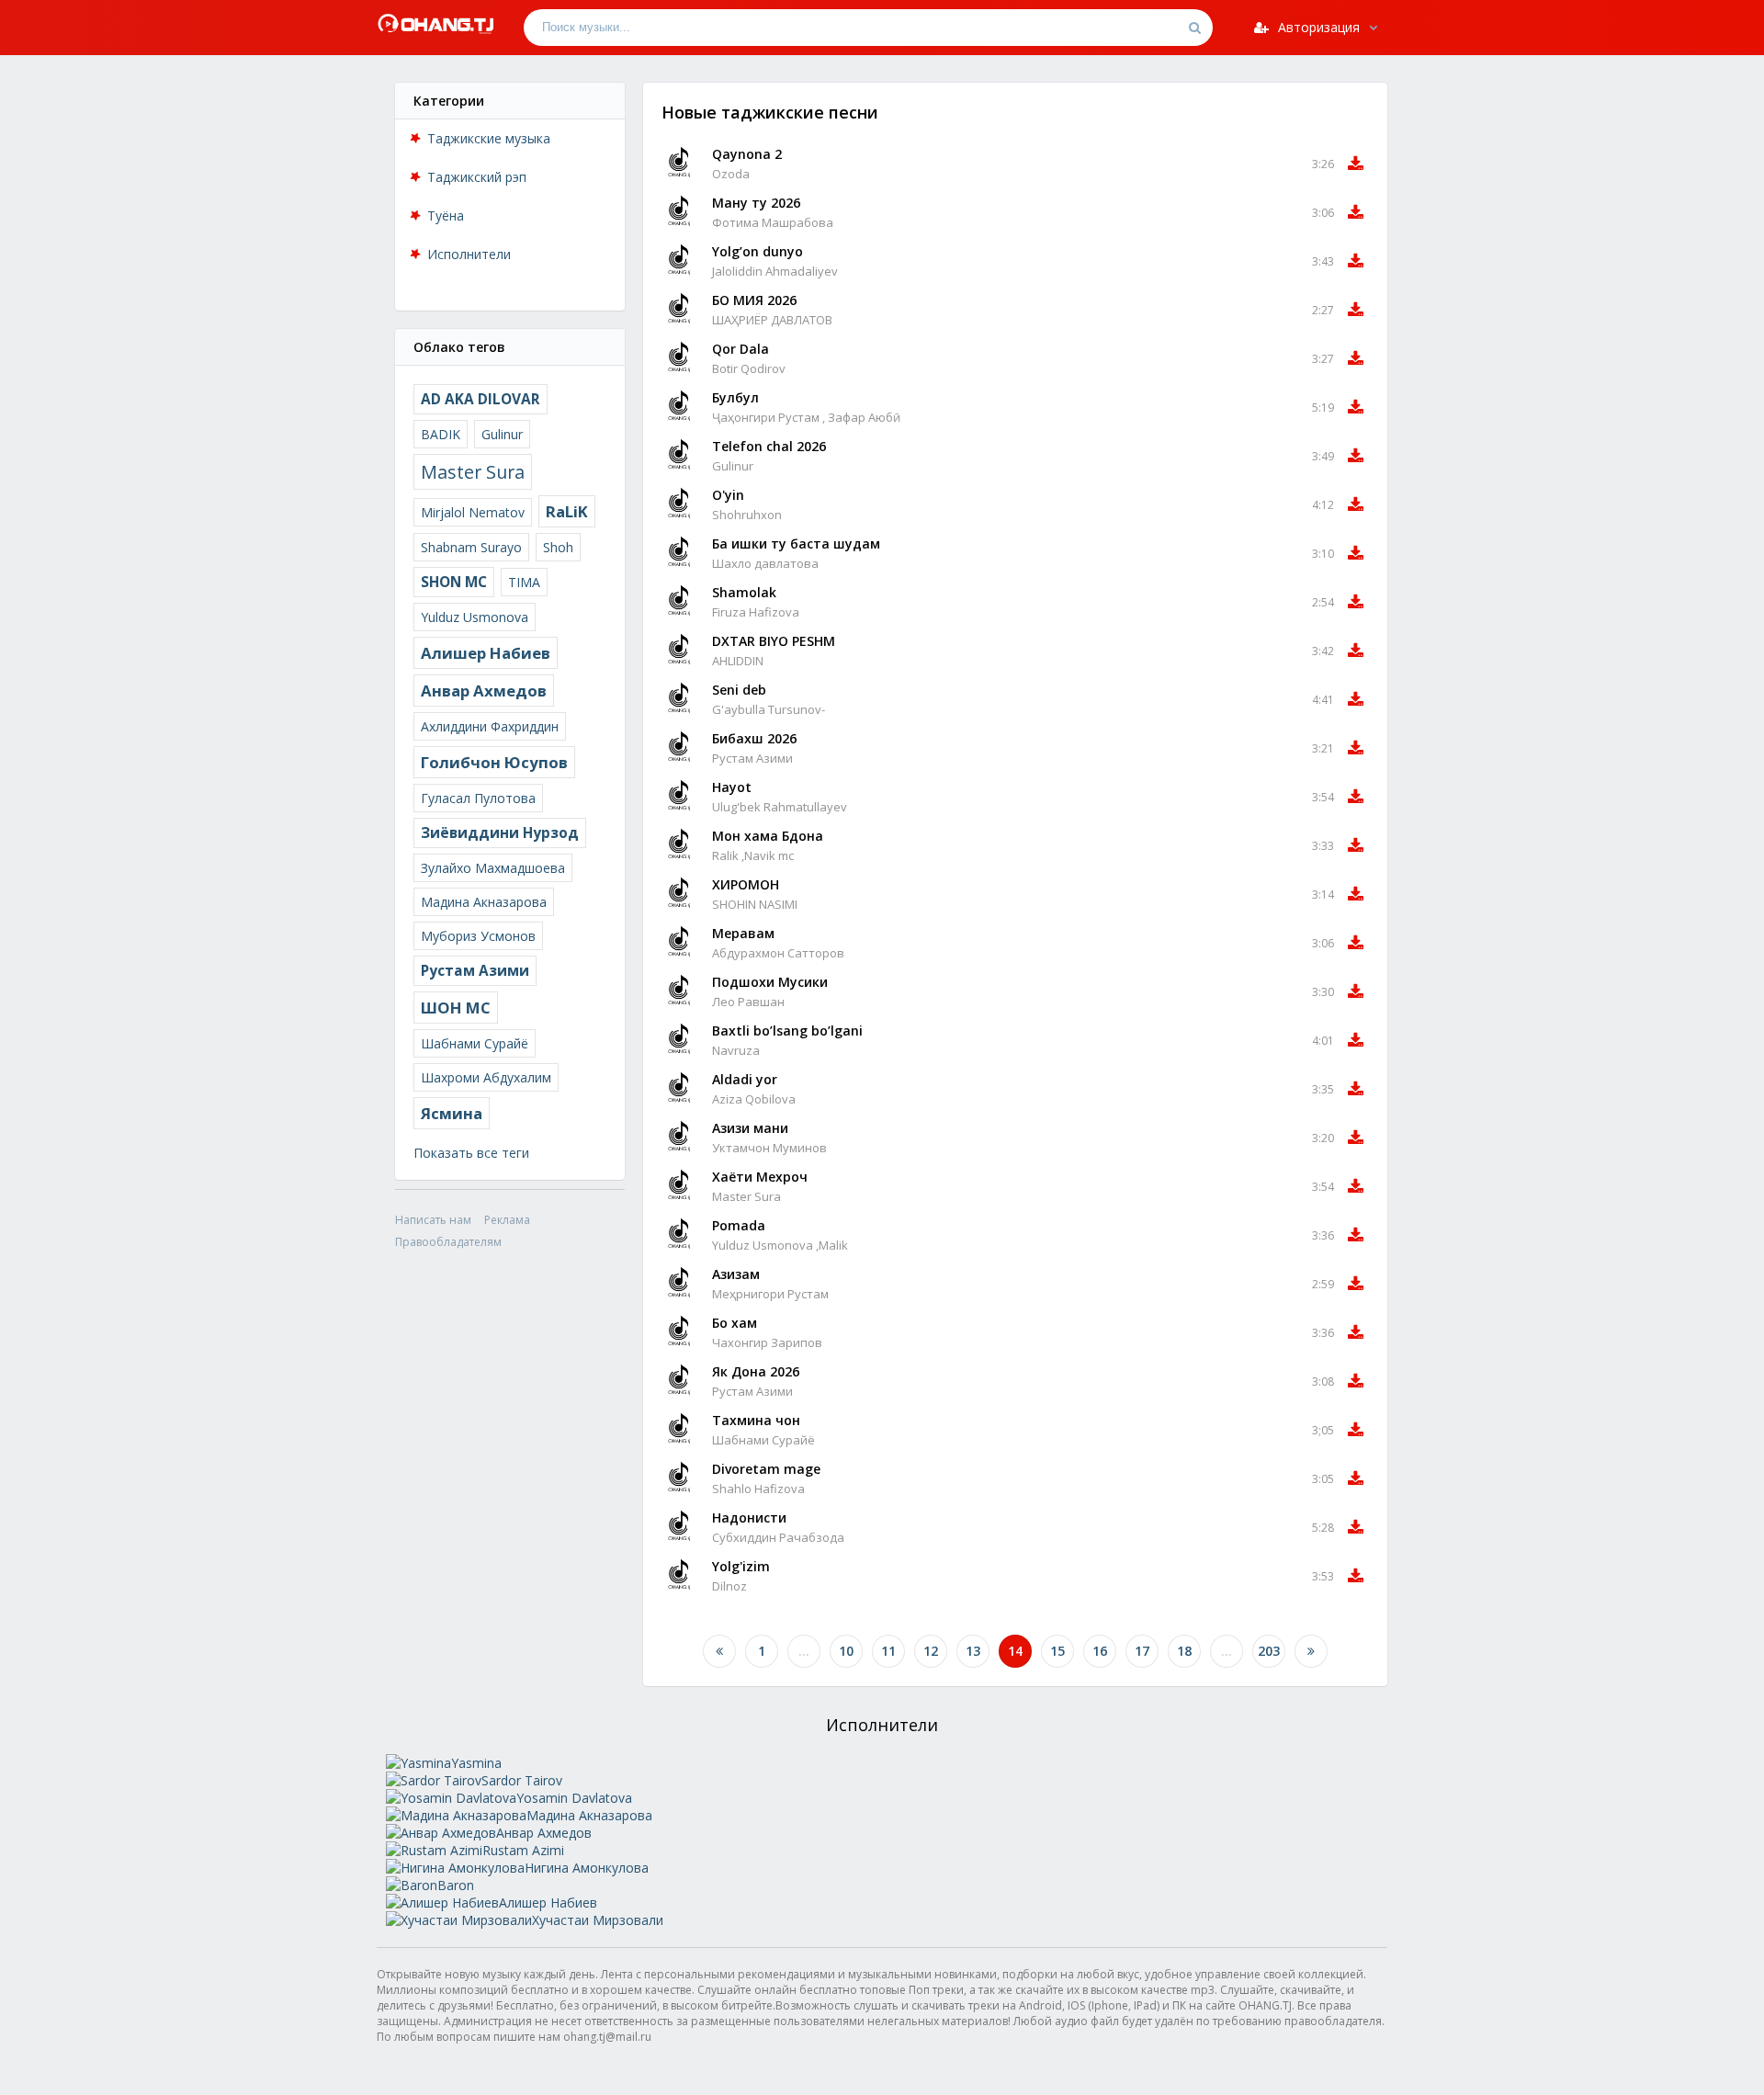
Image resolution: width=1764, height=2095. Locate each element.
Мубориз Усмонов (478, 936)
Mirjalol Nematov (473, 512)
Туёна (446, 215)
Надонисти (749, 1517)
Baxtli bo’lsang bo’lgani (787, 1031)
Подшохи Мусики (770, 982)
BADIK (441, 434)
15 (1057, 1651)
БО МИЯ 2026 (754, 300)
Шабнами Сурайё (475, 1043)
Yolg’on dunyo (758, 251)
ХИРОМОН (746, 884)
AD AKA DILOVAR (481, 399)
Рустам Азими (475, 971)
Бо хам (735, 1323)
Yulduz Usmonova (475, 617)
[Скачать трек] (1356, 164)
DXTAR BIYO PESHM (774, 641)
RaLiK (567, 511)
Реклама (507, 1220)
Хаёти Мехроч (760, 1177)
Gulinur (502, 434)
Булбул (735, 397)
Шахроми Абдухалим (486, 1077)
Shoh (558, 547)
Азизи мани (750, 1128)
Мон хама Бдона (768, 836)
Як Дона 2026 (756, 1371)
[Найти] (1194, 28)
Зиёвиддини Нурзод (500, 833)
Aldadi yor (745, 1079)
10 (846, 1651)
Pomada (739, 1225)
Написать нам (433, 1220)
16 (1100, 1651)
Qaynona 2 (747, 154)
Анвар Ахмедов (484, 691)
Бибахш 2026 (754, 738)
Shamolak (744, 592)
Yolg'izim (741, 1566)
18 (1184, 1651)
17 (1142, 1651)
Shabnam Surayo (471, 547)
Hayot (732, 787)
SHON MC (454, 582)
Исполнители (469, 254)
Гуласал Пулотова (478, 798)
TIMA (524, 582)
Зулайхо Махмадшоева (493, 868)
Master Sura (473, 472)
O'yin (728, 495)
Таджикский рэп (477, 177)
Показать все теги (471, 1153)
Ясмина (452, 1113)
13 (973, 1651)
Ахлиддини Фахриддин (490, 726)
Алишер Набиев (486, 653)
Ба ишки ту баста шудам (796, 544)
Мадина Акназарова (484, 902)
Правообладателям (448, 1242)
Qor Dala (741, 349)
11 (888, 1651)
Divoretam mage (766, 1469)
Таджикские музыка (489, 138)
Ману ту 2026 (756, 203)
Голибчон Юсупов (494, 762)
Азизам (736, 1274)
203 (1269, 1651)
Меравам (743, 933)
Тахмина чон (756, 1420)
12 (931, 1651)
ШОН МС (456, 1008)
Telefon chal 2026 (769, 446)
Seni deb (739, 690)
